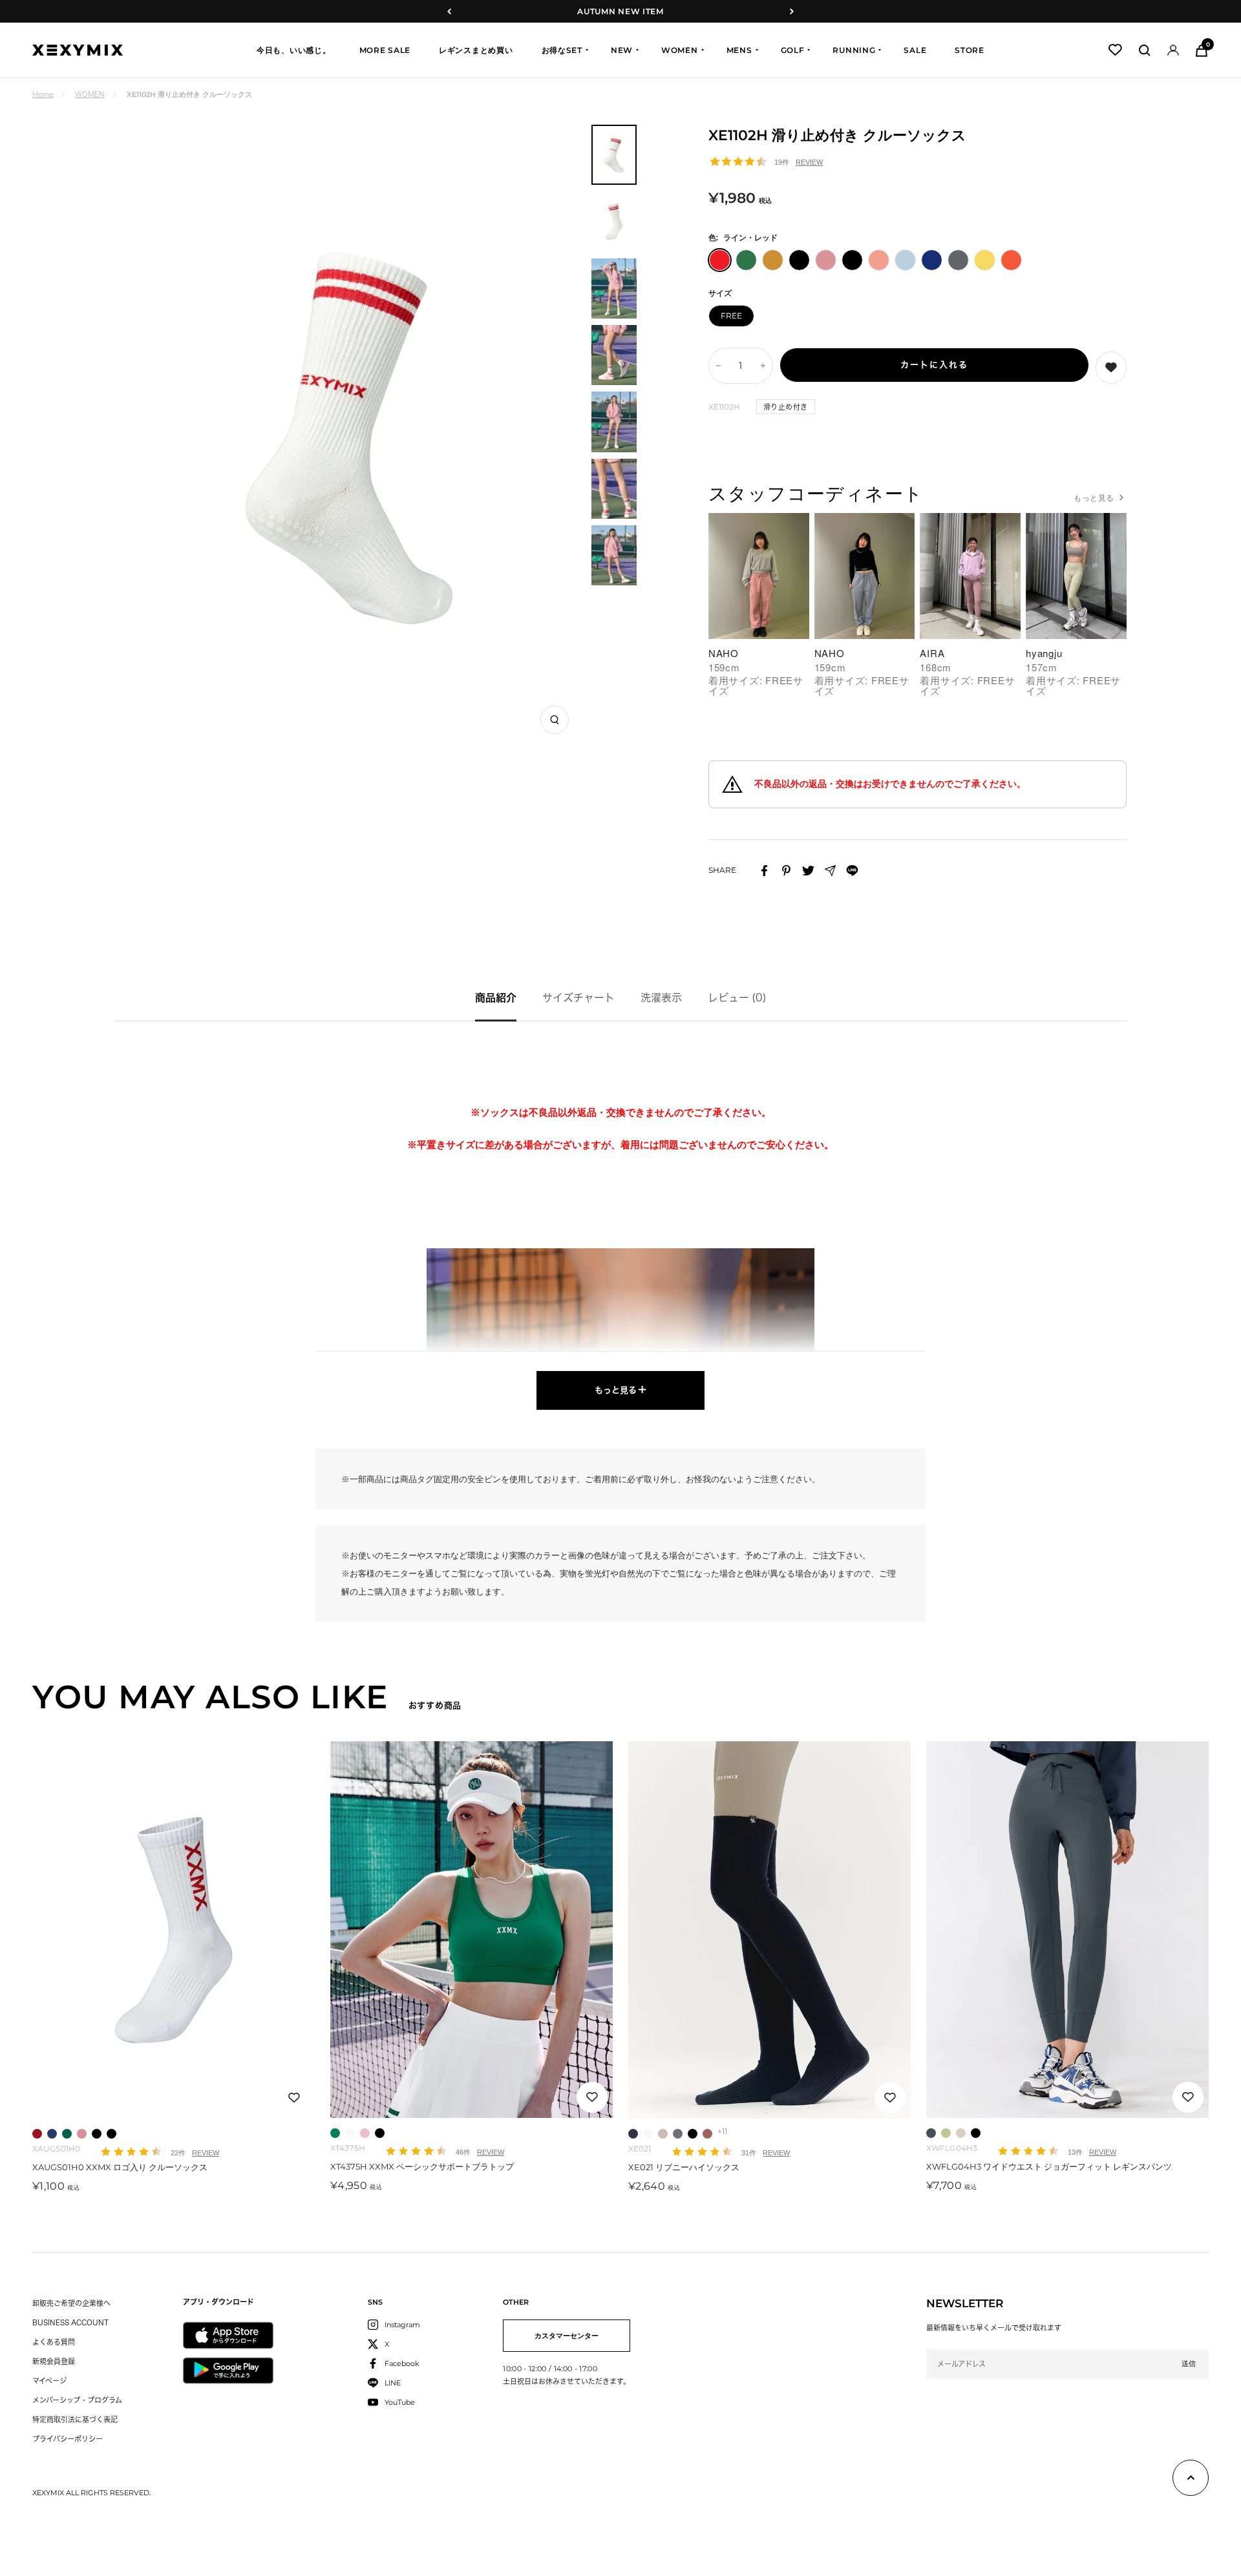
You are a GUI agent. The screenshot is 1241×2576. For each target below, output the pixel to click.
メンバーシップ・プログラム (77, 2400)
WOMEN (680, 50)
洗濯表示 (661, 998)
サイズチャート (578, 998)
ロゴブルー (52, 2134)
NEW (622, 50)
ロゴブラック (111, 2134)
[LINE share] (852, 871)
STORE (970, 50)
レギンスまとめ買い (476, 50)
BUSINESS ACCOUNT (70, 2322)
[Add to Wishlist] (1111, 368)
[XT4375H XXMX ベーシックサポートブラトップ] (472, 1930)
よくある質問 (54, 2342)
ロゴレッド (37, 2134)
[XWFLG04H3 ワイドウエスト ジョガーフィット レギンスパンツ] (1067, 1930)
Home (43, 94)
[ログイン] (1173, 50)
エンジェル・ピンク (365, 2133)
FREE (731, 316)
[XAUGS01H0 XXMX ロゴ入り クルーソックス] (174, 1930)
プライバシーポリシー (68, 2439)
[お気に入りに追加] (294, 2098)
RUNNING (854, 50)
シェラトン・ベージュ (961, 2133)
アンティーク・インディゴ (931, 2133)
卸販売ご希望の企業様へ (71, 2303)
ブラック (97, 2134)
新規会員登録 (54, 2361)
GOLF (793, 50)
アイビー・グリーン (335, 2133)
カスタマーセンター (567, 2336)
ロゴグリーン (67, 2134)
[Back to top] (1191, 2480)
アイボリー (350, 2133)
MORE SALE (385, 50)
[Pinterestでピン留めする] (786, 871)
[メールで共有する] (830, 871)
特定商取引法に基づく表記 (75, 2419)
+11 (722, 2131)
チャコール (678, 2134)
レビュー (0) (737, 998)
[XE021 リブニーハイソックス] (769, 1930)
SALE (915, 50)
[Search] (1145, 50)
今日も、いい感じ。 (293, 50)
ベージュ (663, 2134)
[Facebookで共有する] (764, 871)
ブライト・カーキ (946, 2133)
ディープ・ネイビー (633, 2134)
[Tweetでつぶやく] (808, 871)
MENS (739, 50)
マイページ (49, 2381)
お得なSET (562, 50)
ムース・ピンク (82, 2134)
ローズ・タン (707, 2134)
